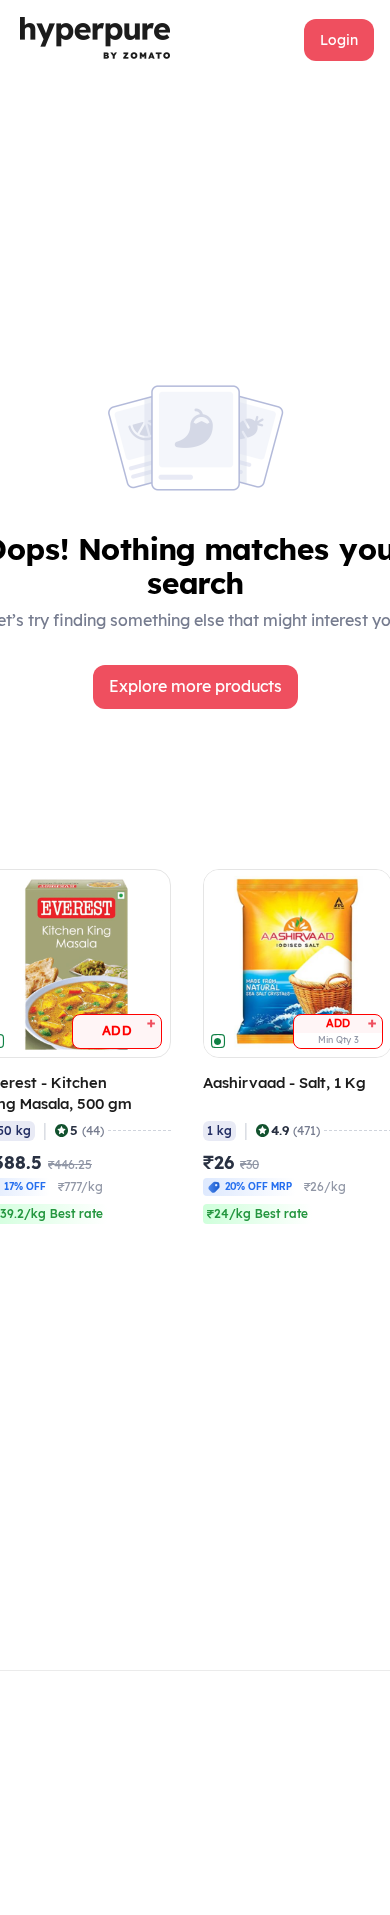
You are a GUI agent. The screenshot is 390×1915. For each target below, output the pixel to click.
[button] (339, 40)
